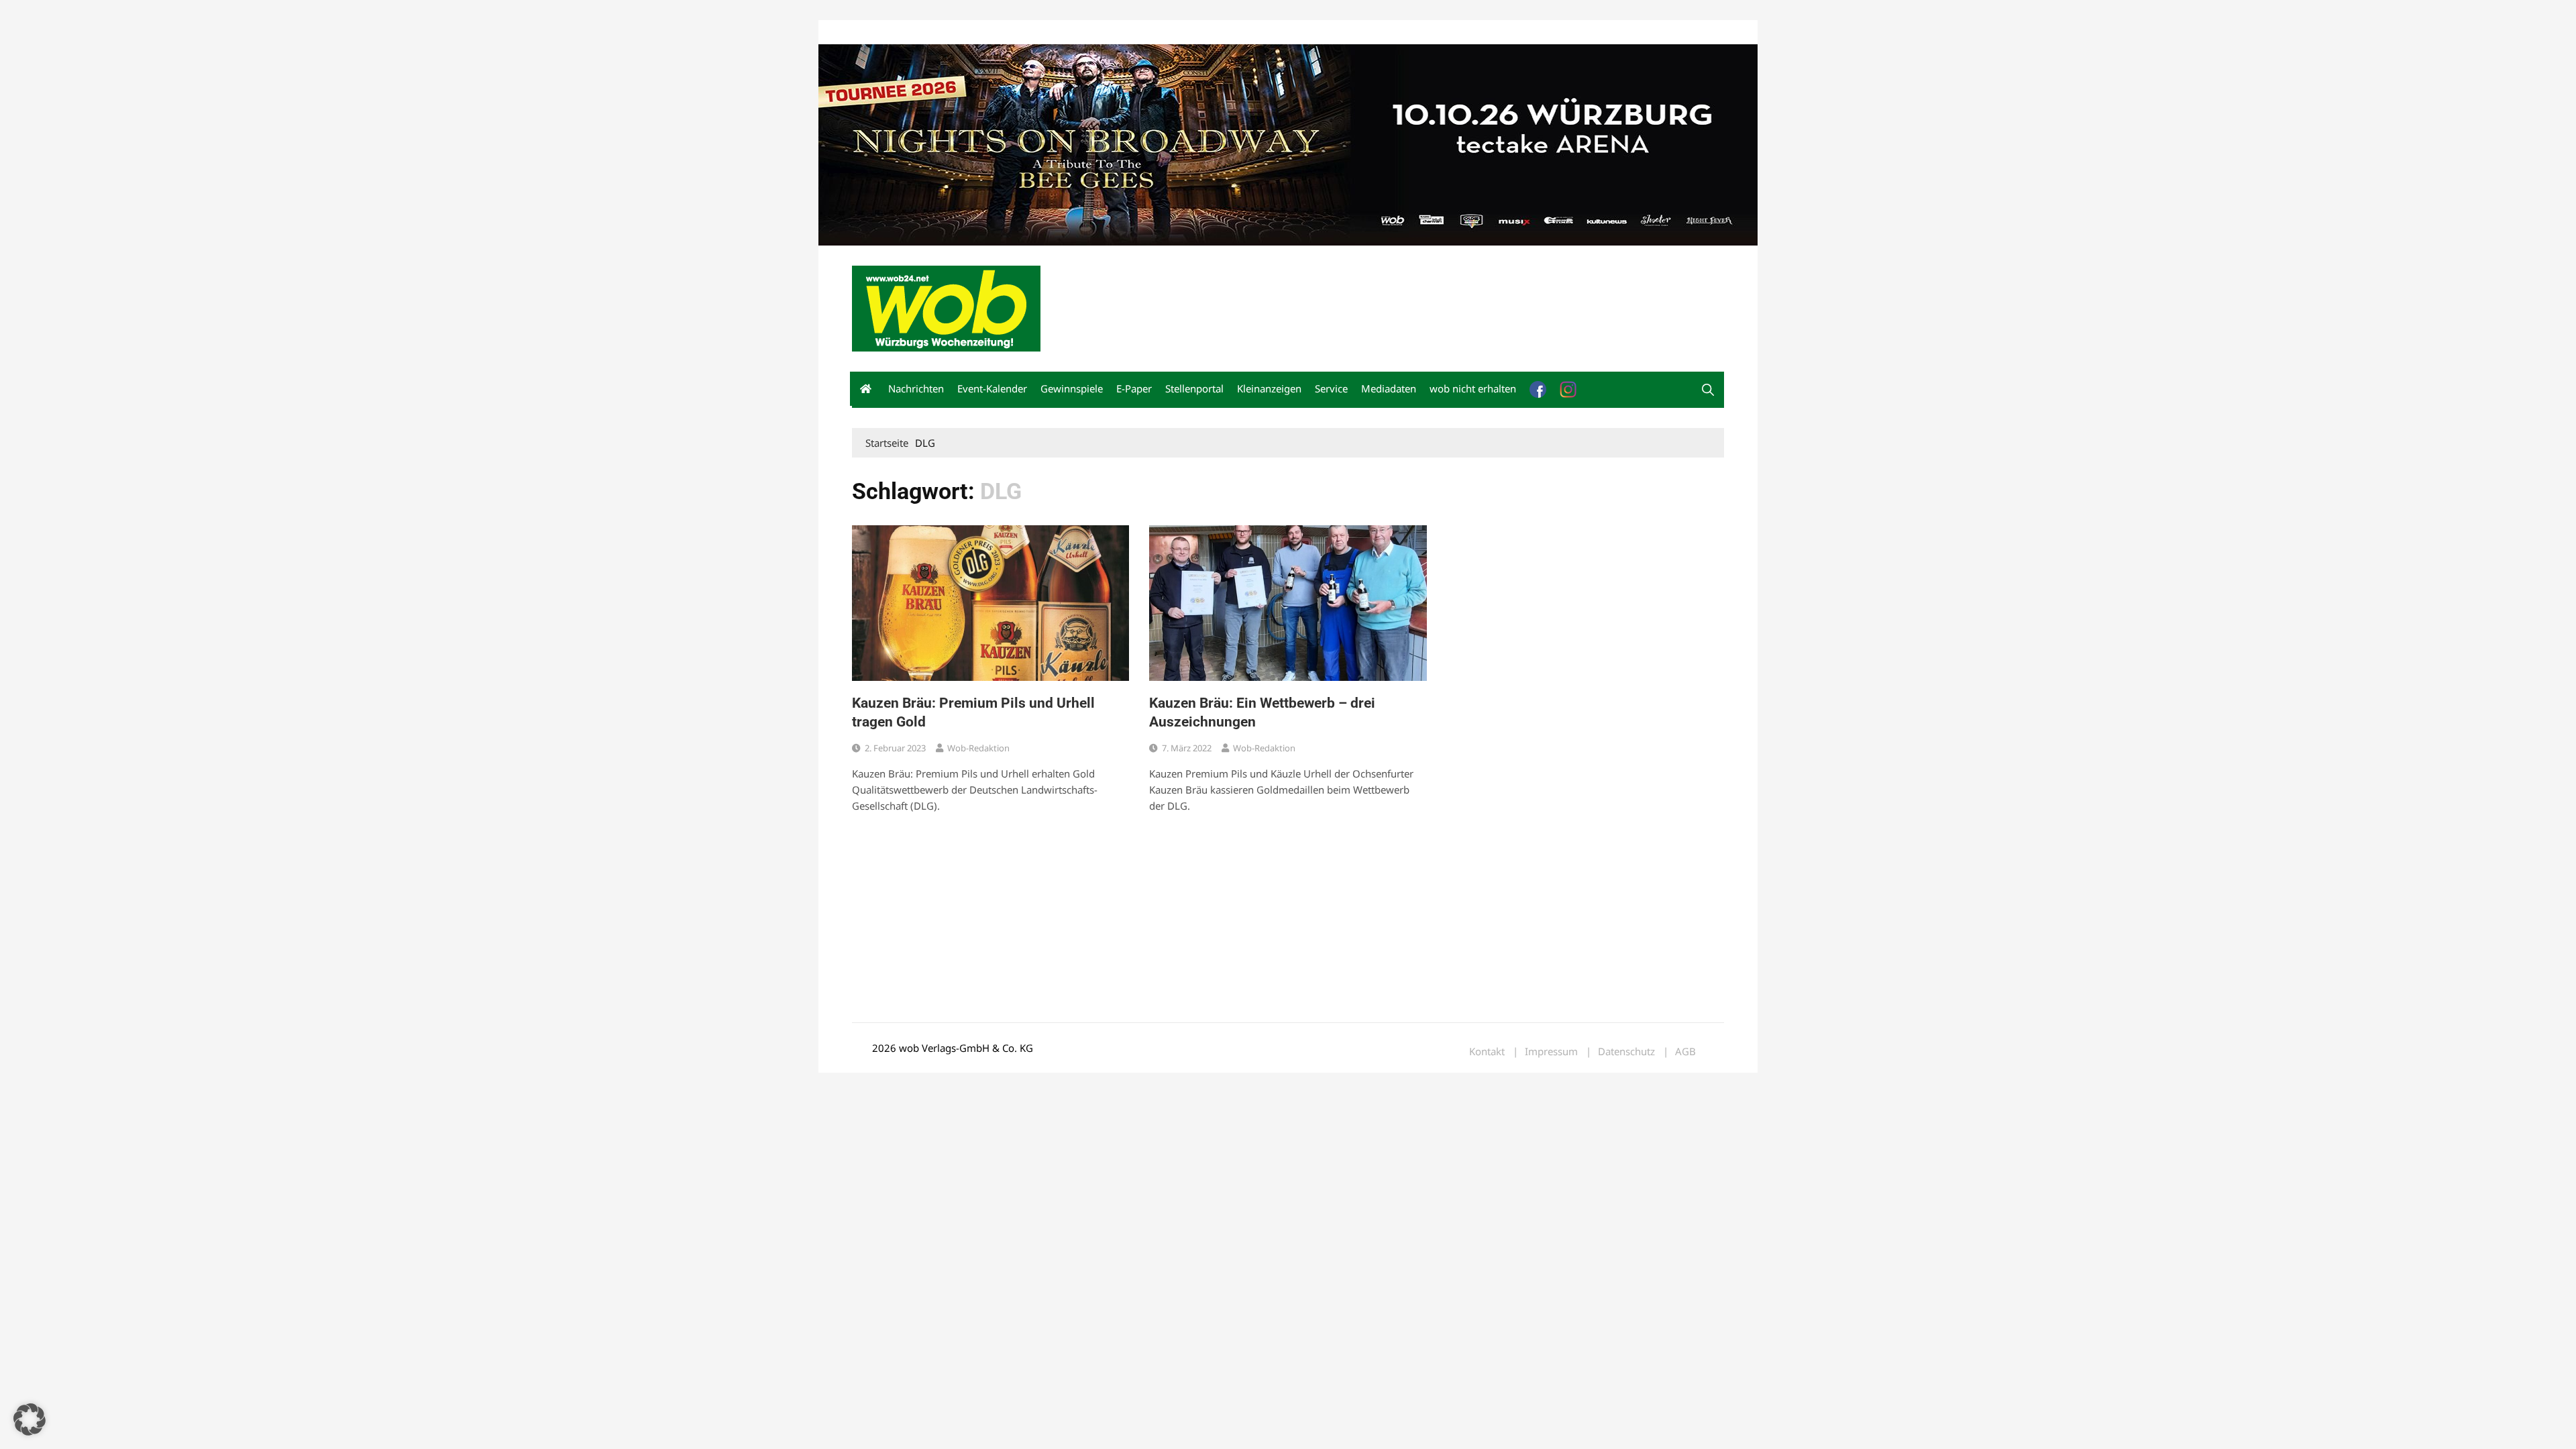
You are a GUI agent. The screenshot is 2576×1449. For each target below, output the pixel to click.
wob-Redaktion (978, 748)
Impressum (1051, 33)
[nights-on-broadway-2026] (1288, 144)
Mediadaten (876, 33)
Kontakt (1005, 33)
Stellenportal (1194, 388)
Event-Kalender (992, 388)
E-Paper (1134, 388)
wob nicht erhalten (945, 33)
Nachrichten (916, 388)
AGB (1685, 1052)
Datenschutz (1626, 1052)
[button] (1708, 390)
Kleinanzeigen (1269, 388)
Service (1331, 388)
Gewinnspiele (1072, 388)
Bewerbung (1103, 33)
